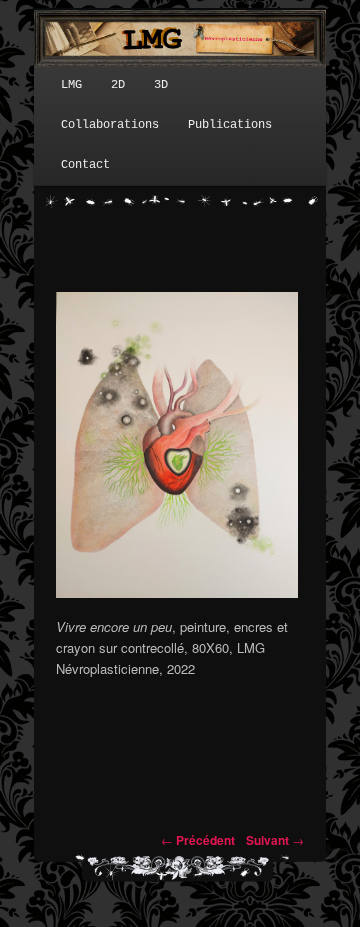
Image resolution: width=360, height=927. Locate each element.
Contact (85, 165)
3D (161, 85)
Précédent (198, 840)
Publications (230, 125)
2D (118, 85)
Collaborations (110, 125)
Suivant (275, 840)
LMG (71, 85)
